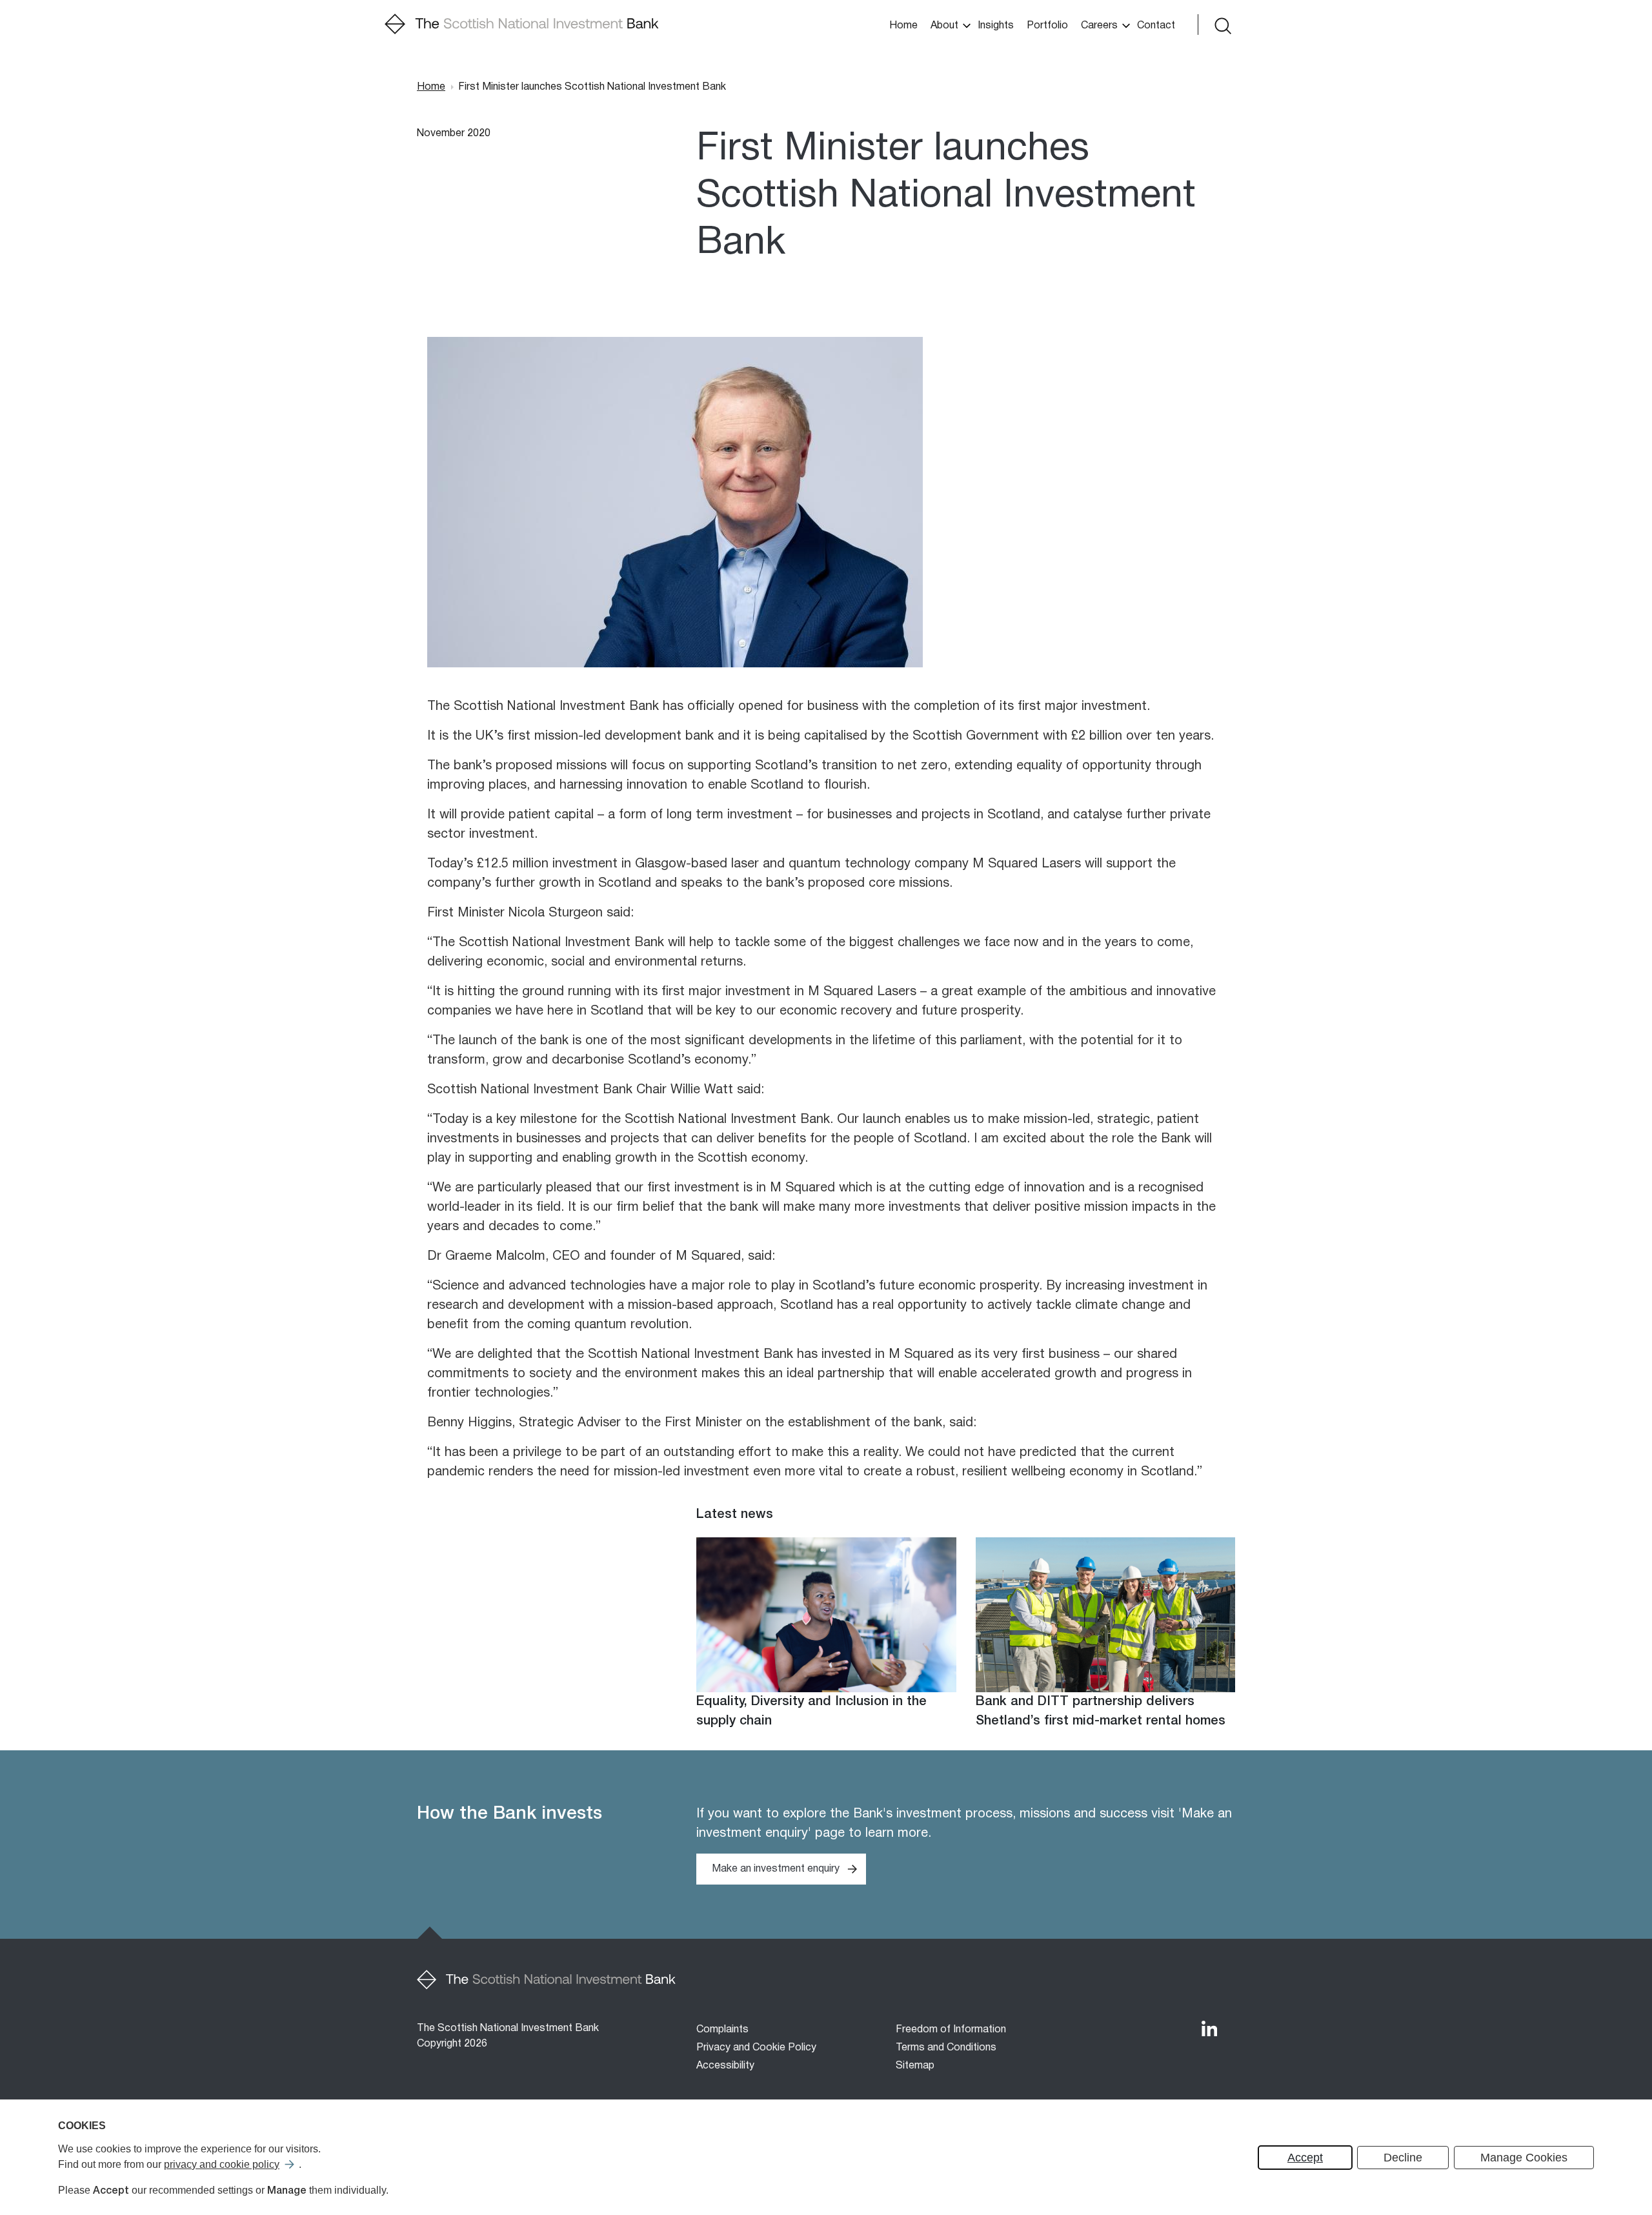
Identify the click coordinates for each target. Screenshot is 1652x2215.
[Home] (522, 25)
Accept (1305, 2158)
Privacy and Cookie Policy (756, 2048)
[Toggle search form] (1222, 25)
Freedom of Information (951, 2030)
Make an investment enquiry (776, 1869)
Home (903, 26)
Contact (1156, 26)
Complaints (722, 2030)
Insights (996, 26)
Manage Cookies (1524, 2158)
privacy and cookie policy (222, 2164)
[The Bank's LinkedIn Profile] (1209, 2028)
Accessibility (725, 2066)
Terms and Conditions (946, 2048)
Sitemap (915, 2066)
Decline (1403, 2158)
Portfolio (1047, 26)
